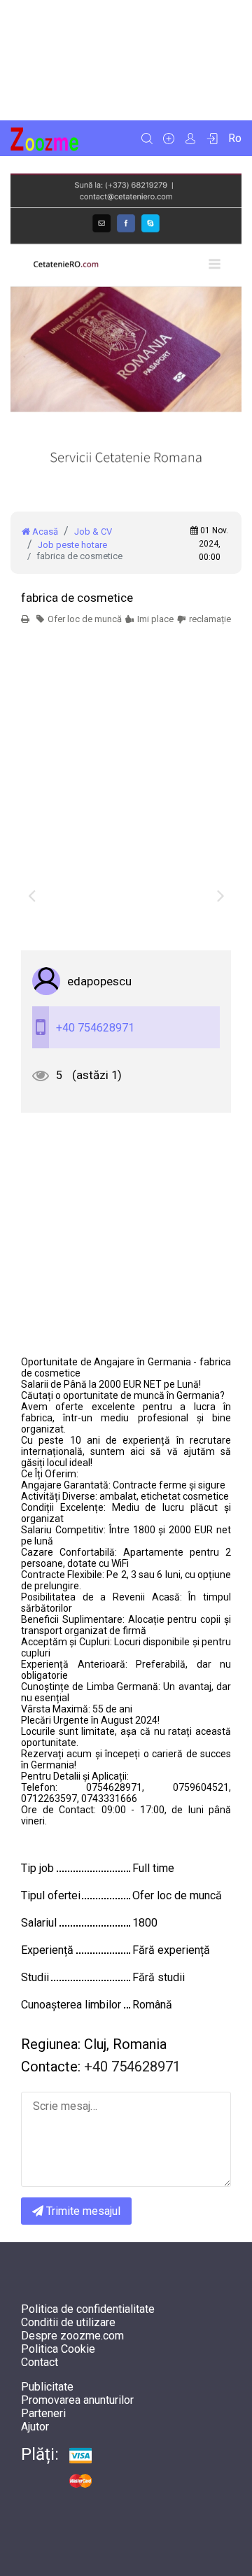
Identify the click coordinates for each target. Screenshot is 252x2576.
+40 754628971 (95, 1028)
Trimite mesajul (82, 2211)
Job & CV (93, 532)
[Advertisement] (126, 60)
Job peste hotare (72, 545)
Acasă (44, 532)
